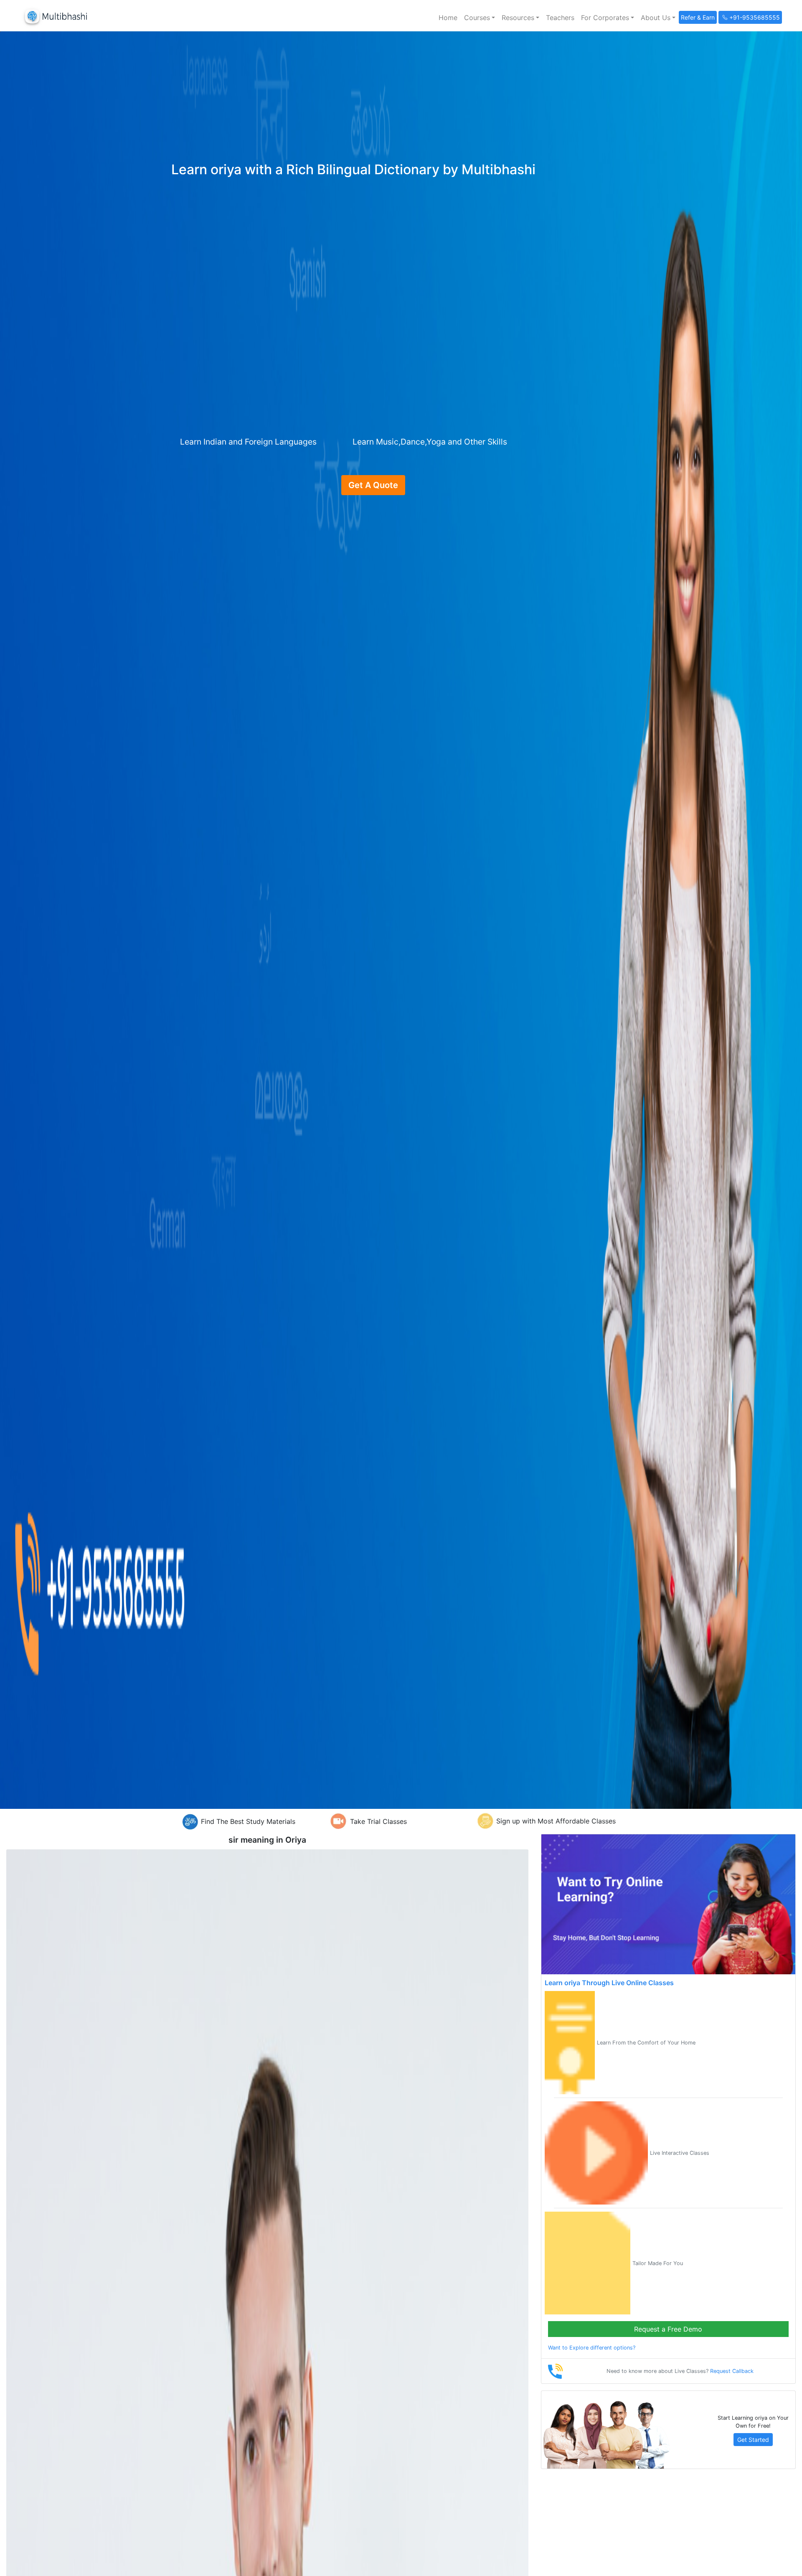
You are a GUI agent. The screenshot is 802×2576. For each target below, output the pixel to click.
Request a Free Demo (668, 2329)
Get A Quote (373, 485)
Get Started (753, 2440)
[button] (480, 18)
